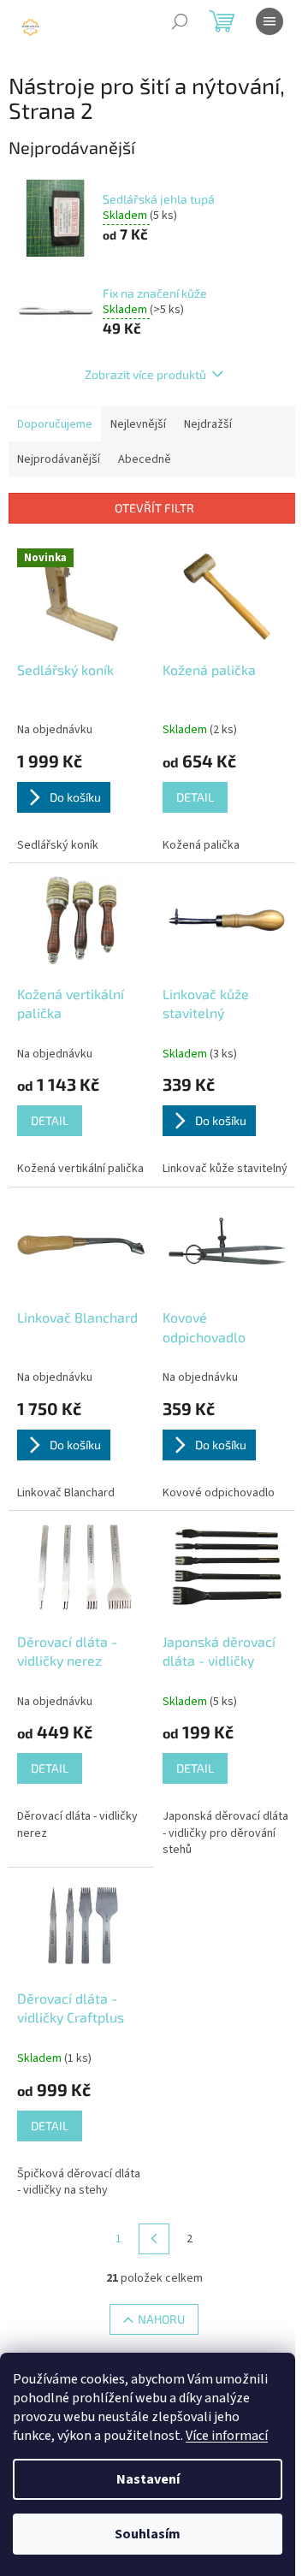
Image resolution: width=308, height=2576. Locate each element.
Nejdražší (208, 424)
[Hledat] (180, 21)
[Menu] (269, 21)
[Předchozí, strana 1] (154, 2239)
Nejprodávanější (59, 459)
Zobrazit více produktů (145, 374)
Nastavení (148, 2479)
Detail (195, 797)
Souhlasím (148, 2534)
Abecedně (145, 459)
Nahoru (161, 2319)
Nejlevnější (138, 424)
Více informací (227, 2436)
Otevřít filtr (154, 508)
